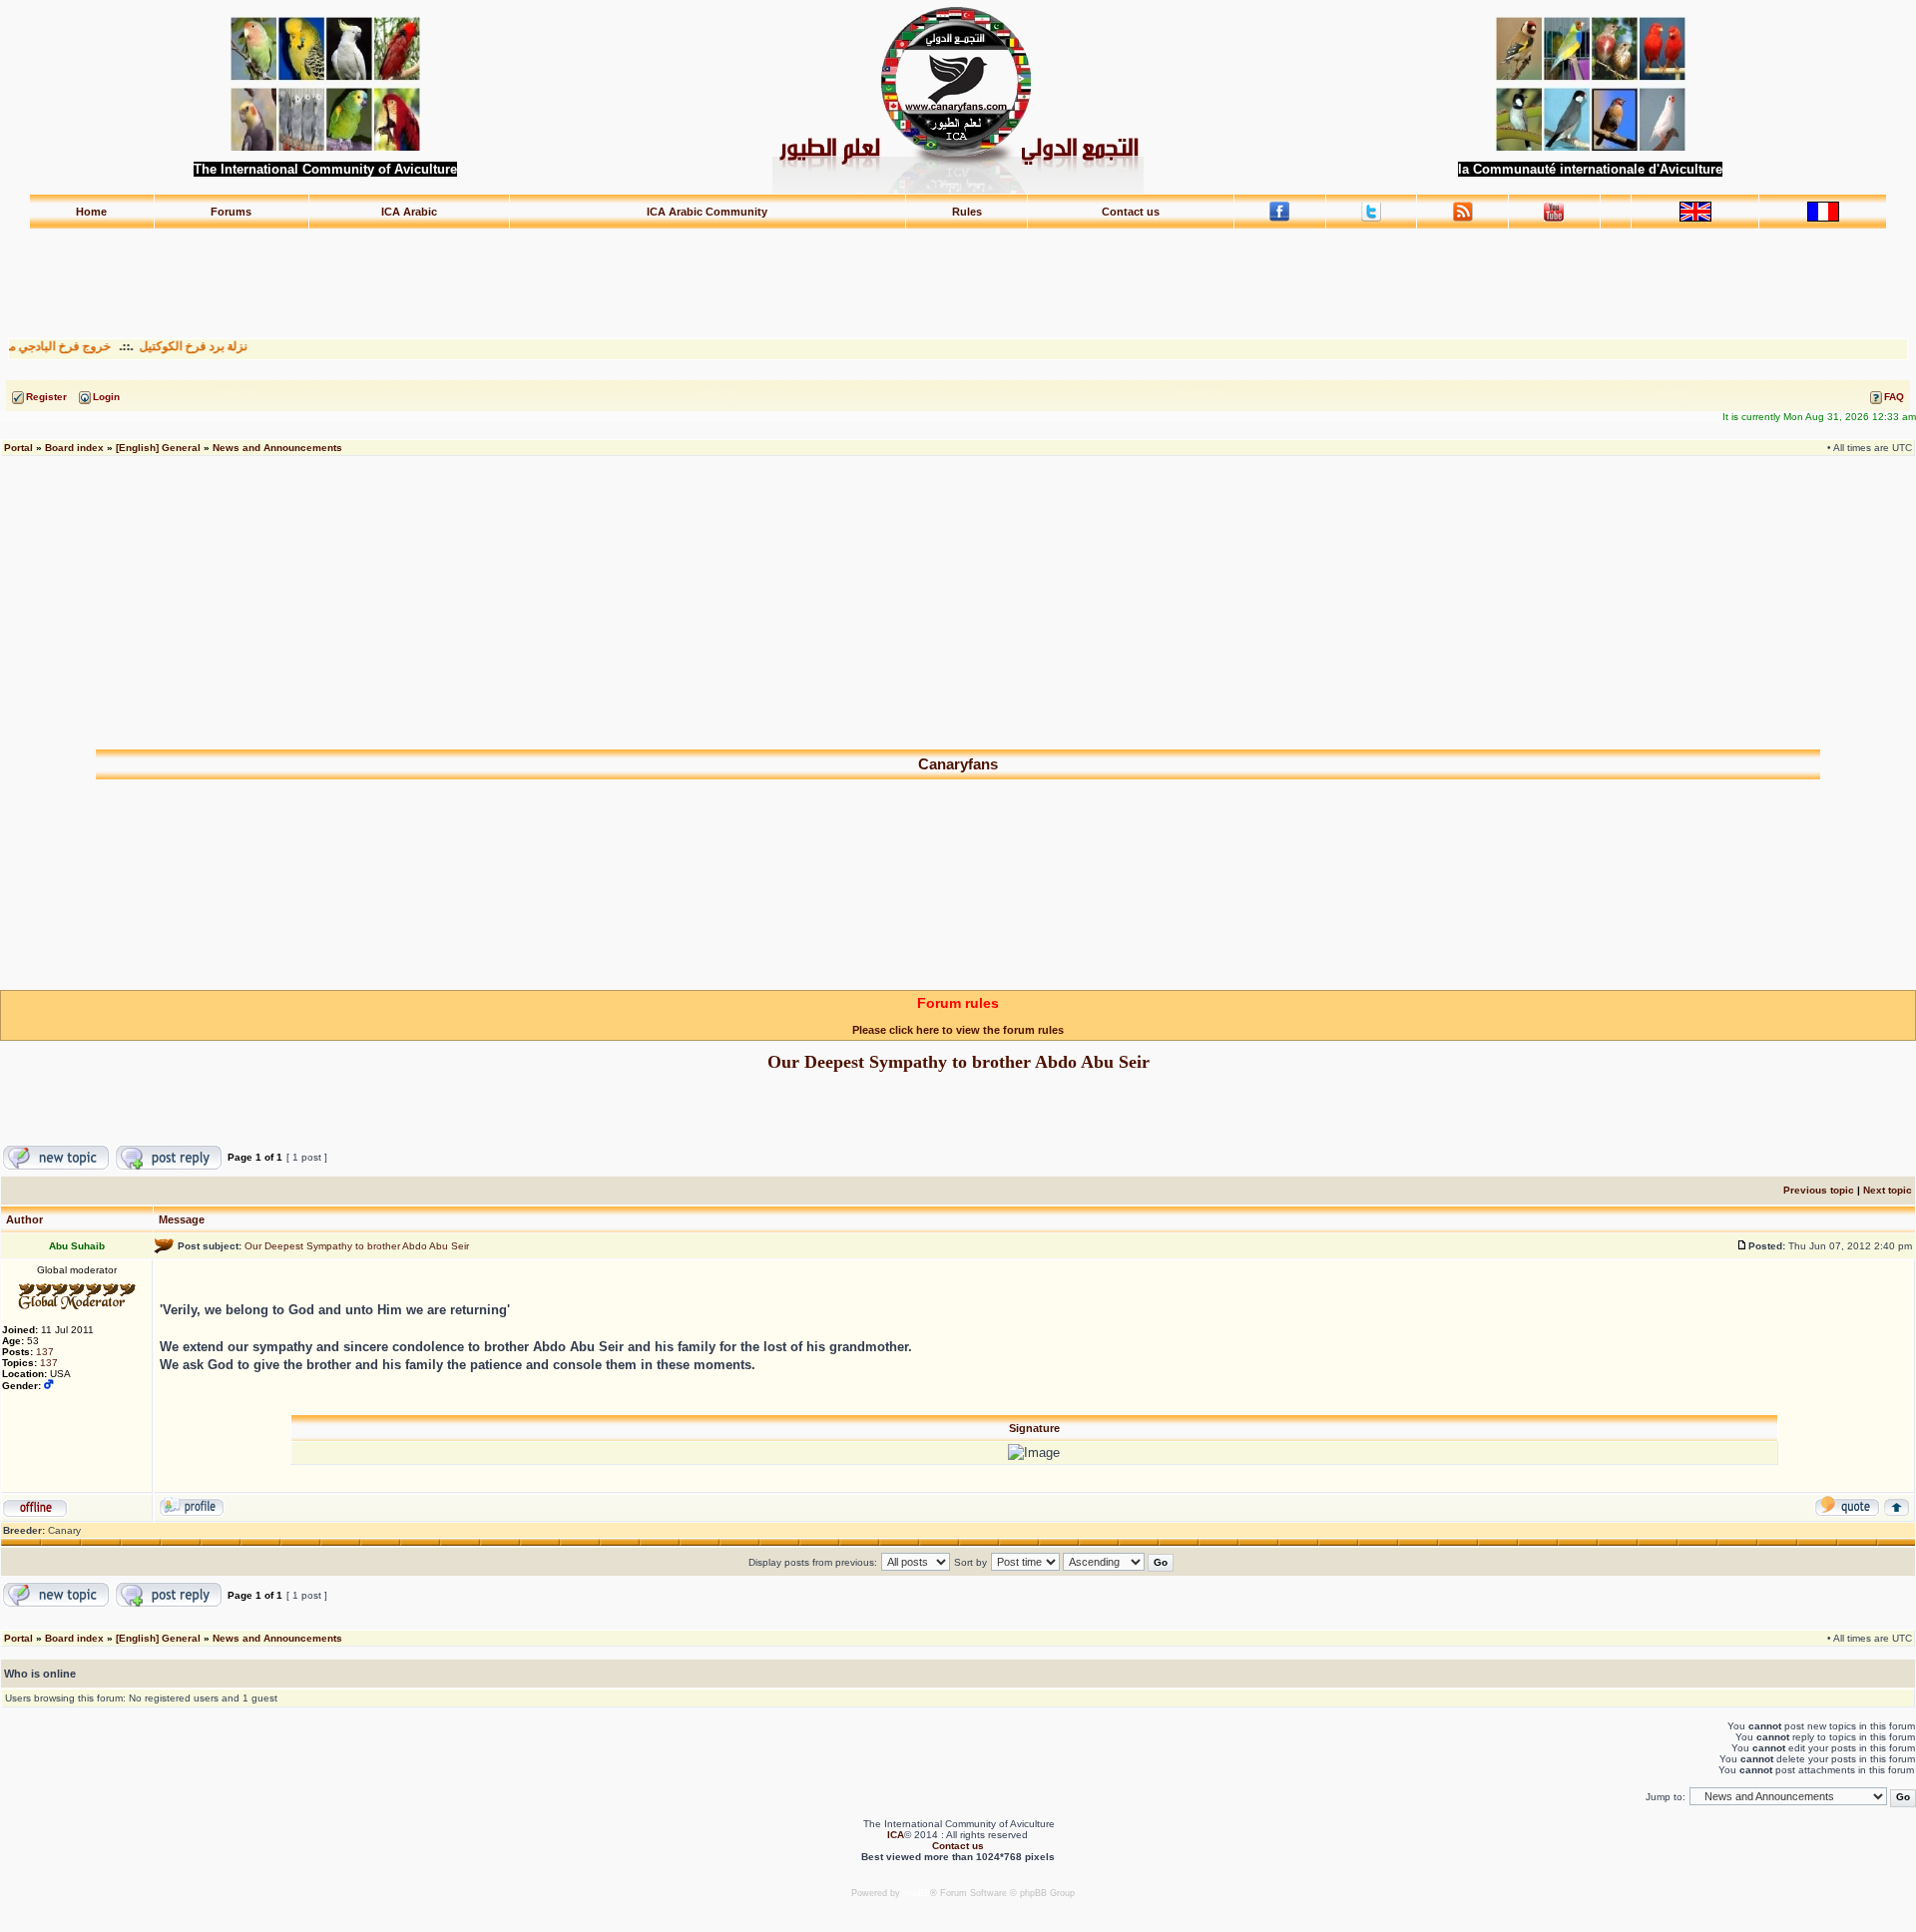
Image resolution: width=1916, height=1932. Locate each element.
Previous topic (1819, 1190)
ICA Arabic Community (707, 212)
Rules (967, 212)
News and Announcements (277, 448)
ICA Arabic (409, 212)
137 (45, 1352)
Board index (74, 448)
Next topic (1888, 1190)
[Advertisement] (958, 274)
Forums (231, 212)
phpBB (917, 1893)
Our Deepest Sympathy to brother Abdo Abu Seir (958, 1062)
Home (91, 212)
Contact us (1131, 212)
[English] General (158, 448)
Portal (18, 448)
